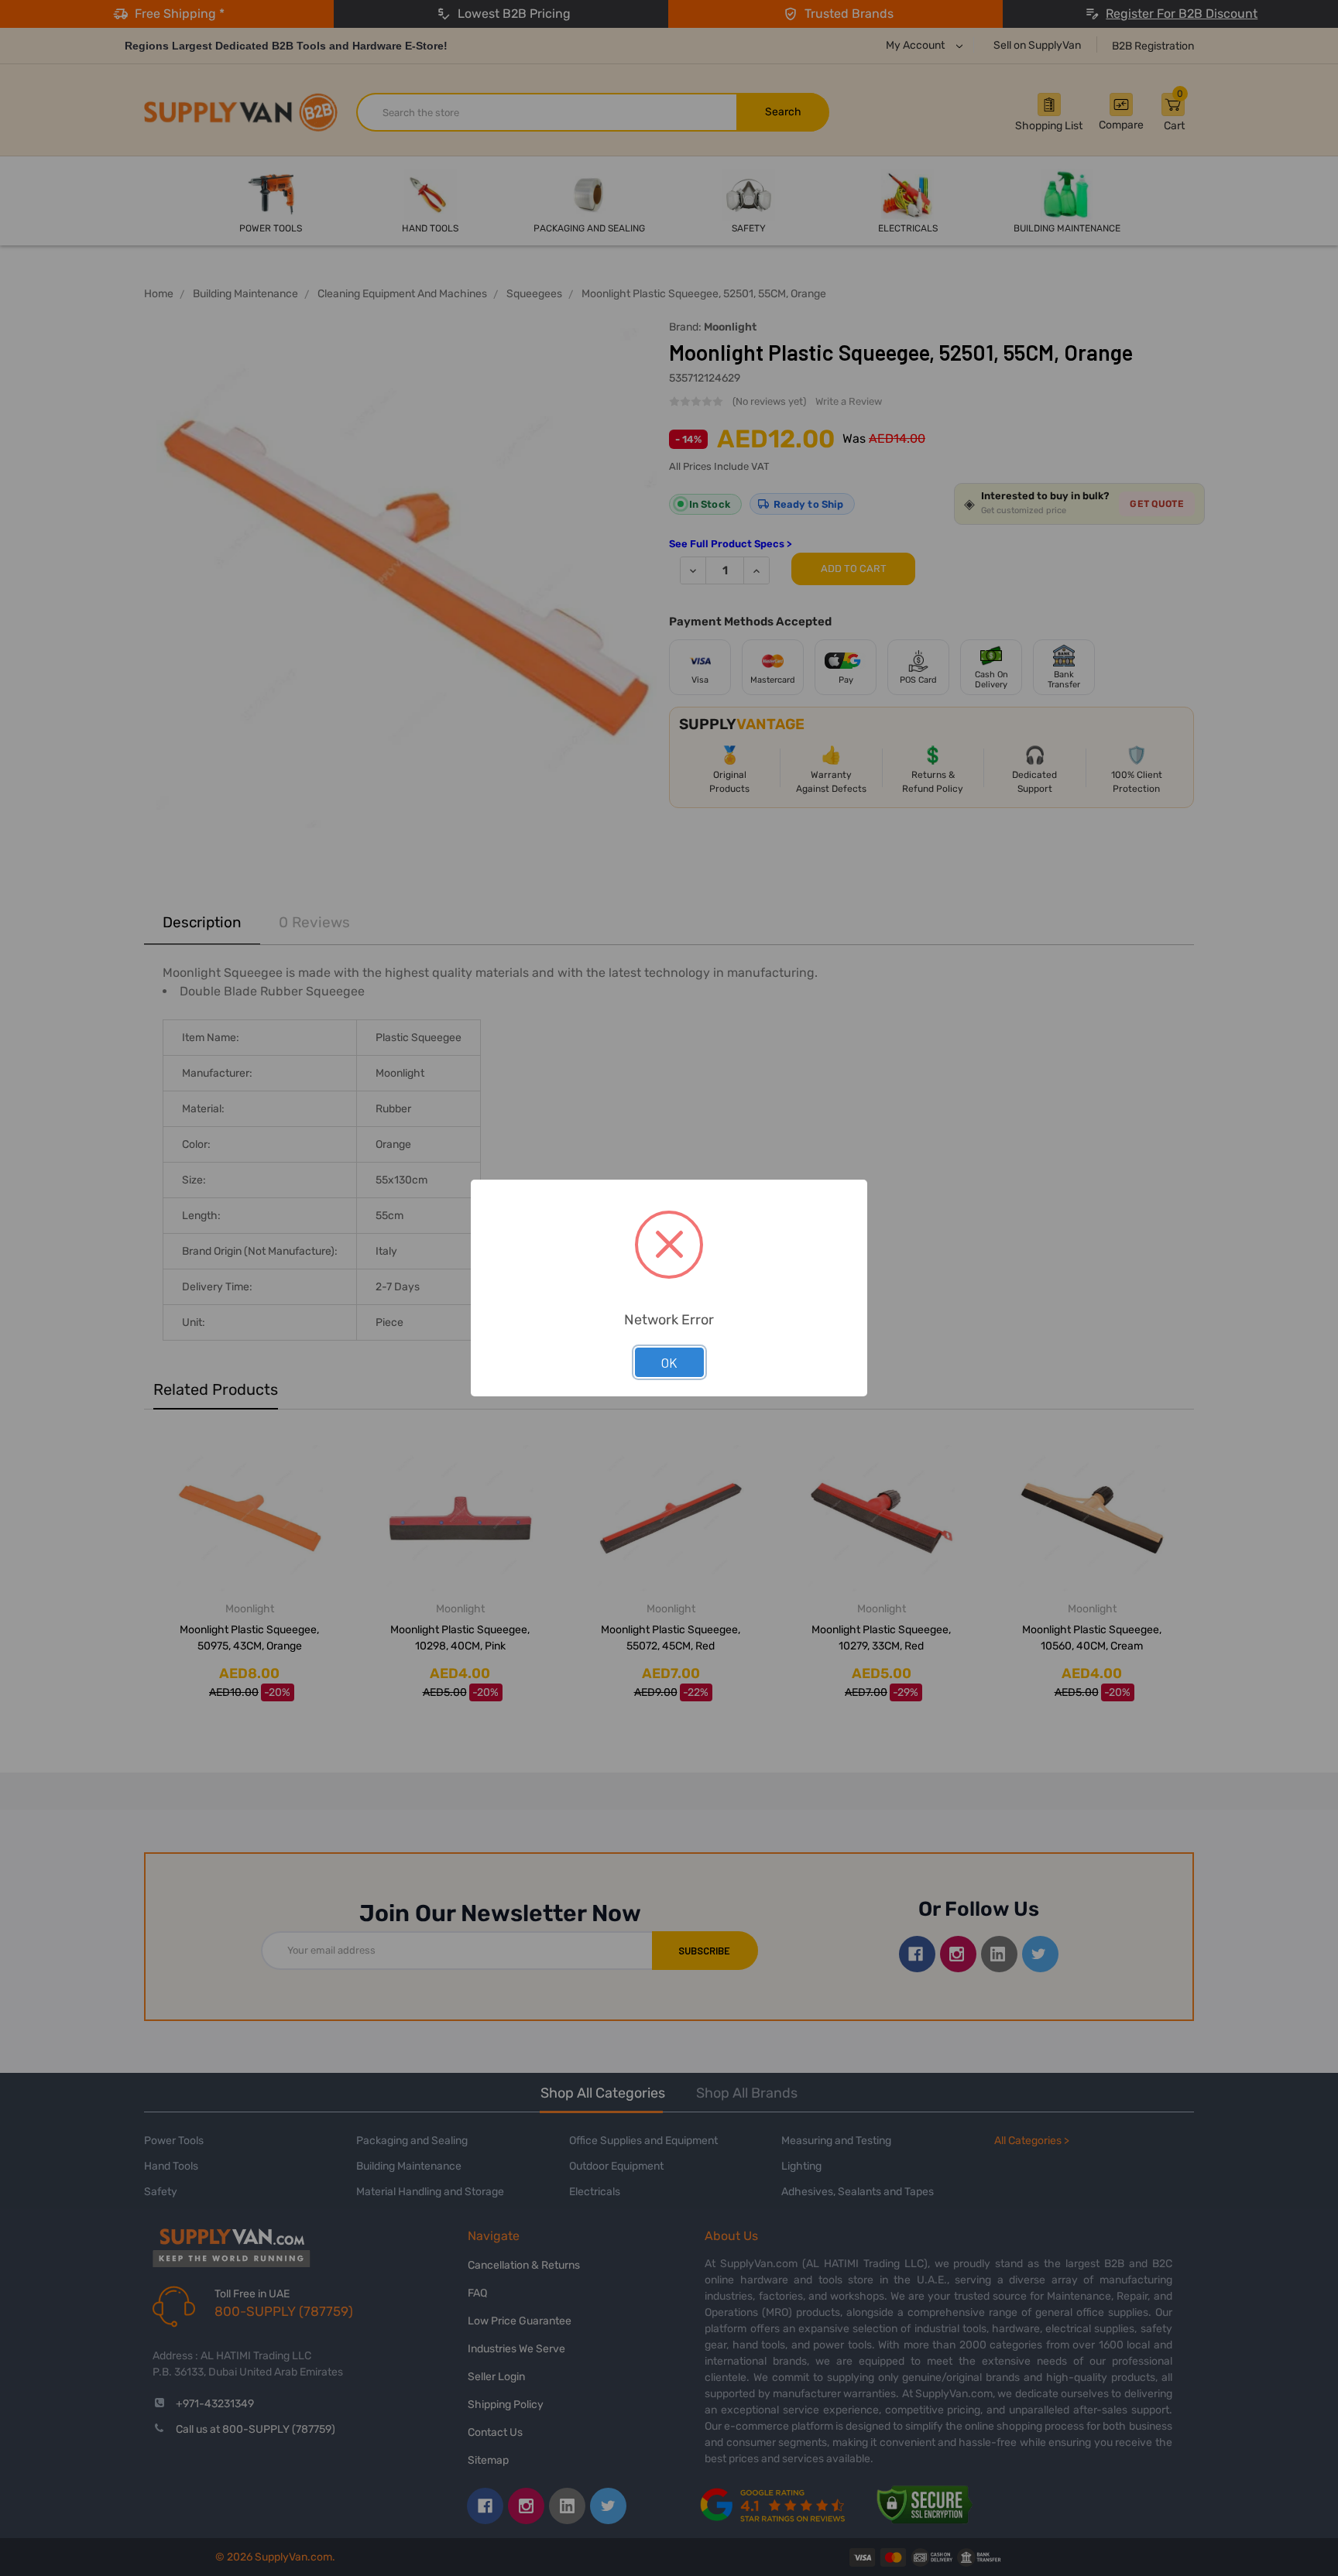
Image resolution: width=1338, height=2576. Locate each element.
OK (669, 1362)
